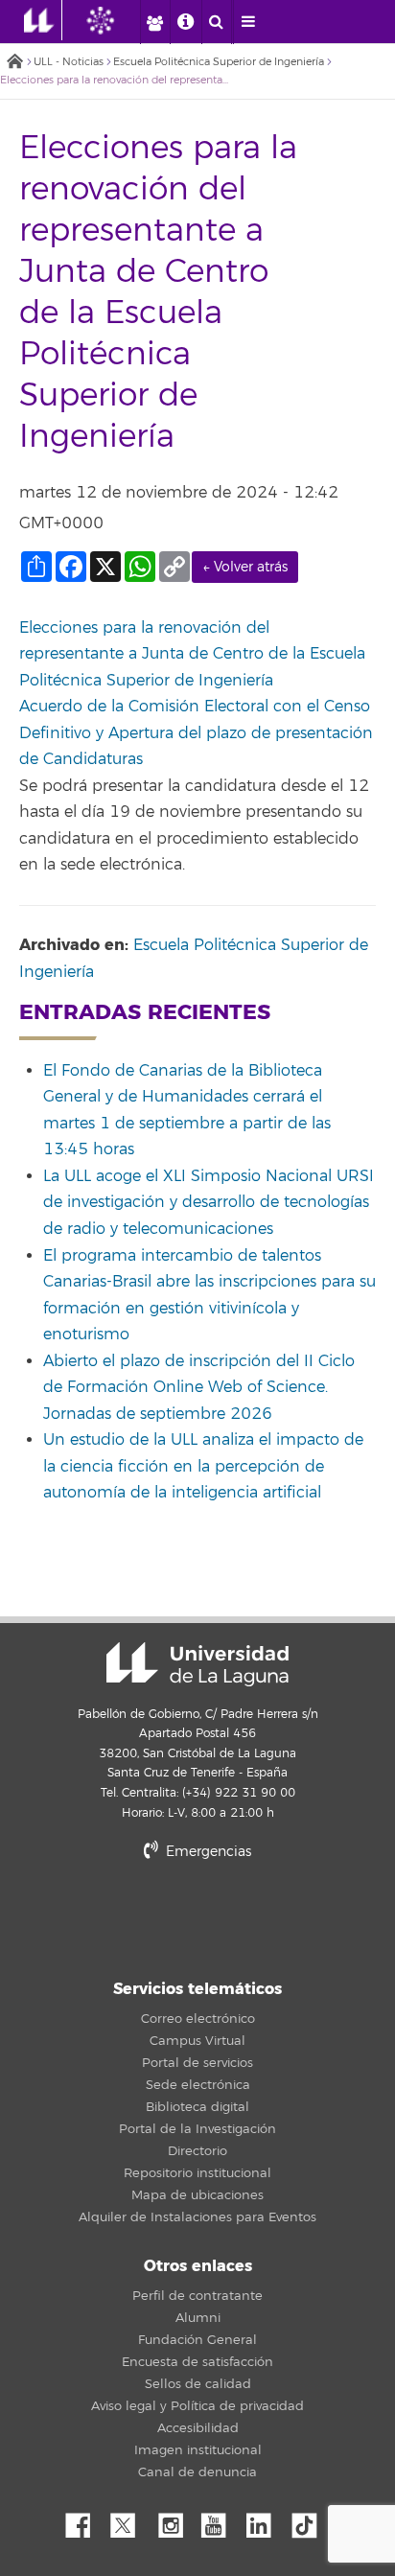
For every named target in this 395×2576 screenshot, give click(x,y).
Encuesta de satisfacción (197, 2362)
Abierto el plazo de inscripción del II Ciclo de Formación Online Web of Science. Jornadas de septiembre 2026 (199, 1388)
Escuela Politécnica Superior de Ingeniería (219, 62)
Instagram (175, 2520)
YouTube (221, 2520)
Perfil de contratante (197, 2296)
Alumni (198, 2318)
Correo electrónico (198, 2019)
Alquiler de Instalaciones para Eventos (197, 2217)
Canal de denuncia (197, 2472)
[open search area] (217, 22)
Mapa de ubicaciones (197, 2195)
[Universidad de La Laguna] (115, 20)
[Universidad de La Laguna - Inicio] (43, 20)
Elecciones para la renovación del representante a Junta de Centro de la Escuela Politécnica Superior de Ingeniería (192, 654)
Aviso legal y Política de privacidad (197, 2406)
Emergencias (207, 1852)
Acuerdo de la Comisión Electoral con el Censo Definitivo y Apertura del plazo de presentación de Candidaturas (196, 733)
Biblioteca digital (197, 2107)
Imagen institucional (198, 2450)
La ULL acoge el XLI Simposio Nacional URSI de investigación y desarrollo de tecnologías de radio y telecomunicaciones (209, 1203)
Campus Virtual (197, 2041)
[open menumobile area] (248, 22)
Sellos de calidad (198, 2384)
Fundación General (197, 2340)
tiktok (311, 2520)
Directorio (197, 2151)
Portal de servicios (197, 2063)
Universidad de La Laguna (197, 1664)
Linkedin (266, 2520)
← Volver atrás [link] (245, 567)
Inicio (14, 63)
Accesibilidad (198, 2428)
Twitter (130, 2520)
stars (197, 1918)
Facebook (85, 2520)
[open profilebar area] (154, 22)
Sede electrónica (198, 2085)
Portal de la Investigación (197, 2129)
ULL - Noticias (69, 62)
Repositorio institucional (197, 2173)
